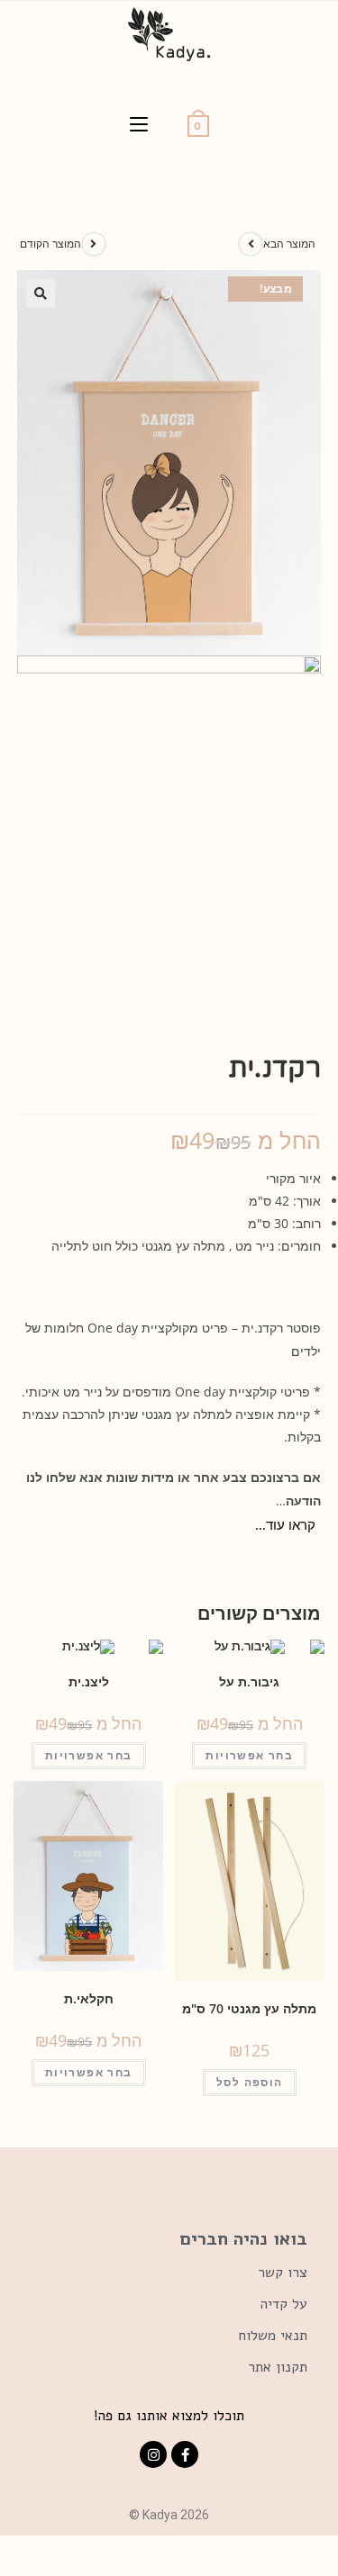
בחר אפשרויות (249, 1755)
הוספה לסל (250, 2082)
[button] (236, 1660)
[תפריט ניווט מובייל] (139, 125)
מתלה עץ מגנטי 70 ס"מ (249, 2008)
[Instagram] (153, 2454)
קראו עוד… (285, 1524)
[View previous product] (94, 244)
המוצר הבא (289, 244)
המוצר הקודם (50, 244)
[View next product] (251, 244)
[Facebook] (185, 2454)
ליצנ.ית (89, 1681)
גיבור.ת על (249, 1681)
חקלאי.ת (89, 1998)
